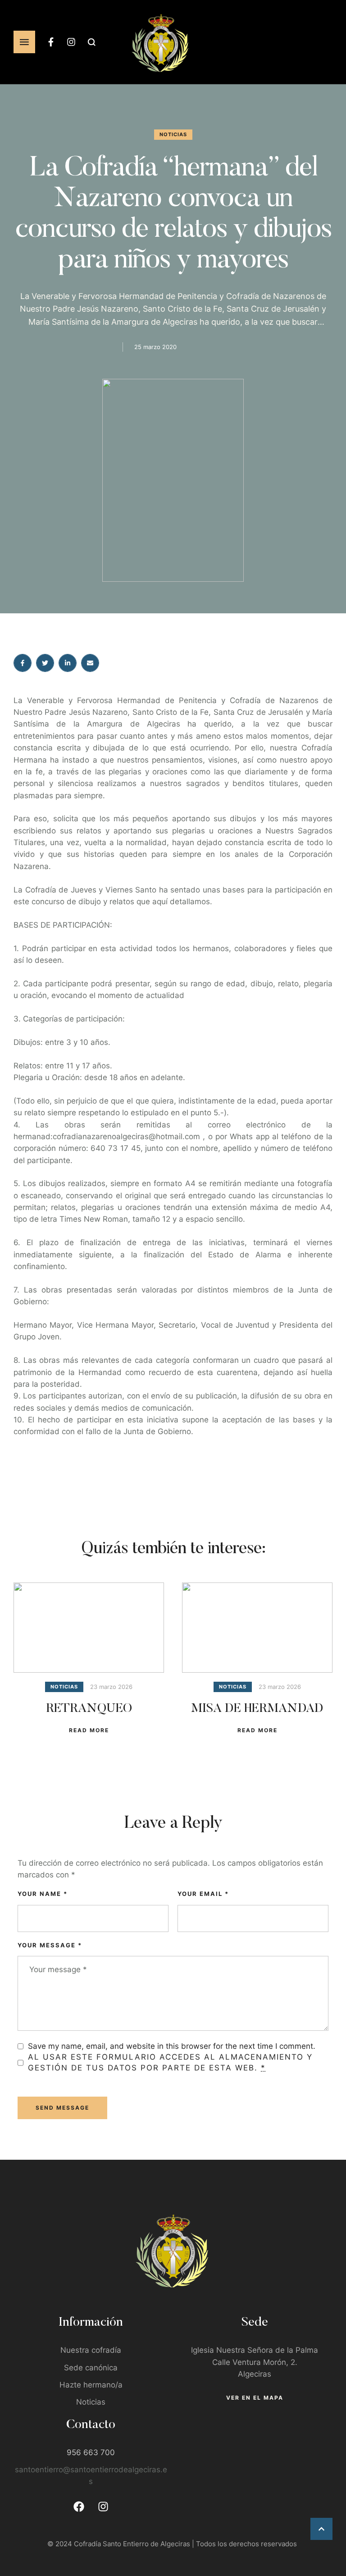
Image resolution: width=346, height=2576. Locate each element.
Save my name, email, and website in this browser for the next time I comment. (172, 2046)
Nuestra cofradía (91, 2350)
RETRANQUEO (89, 1709)
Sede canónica (91, 2368)
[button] (321, 2529)
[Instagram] (71, 42)
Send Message (62, 2108)
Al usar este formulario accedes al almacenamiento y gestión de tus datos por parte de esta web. (170, 2062)
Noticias (91, 2402)
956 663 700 (91, 2452)
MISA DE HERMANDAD (257, 1709)
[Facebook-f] (51, 42)
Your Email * (203, 1894)
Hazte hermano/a (91, 2385)
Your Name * (43, 1894)
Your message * (50, 1945)
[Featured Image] (89, 1628)
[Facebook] (79, 2507)
